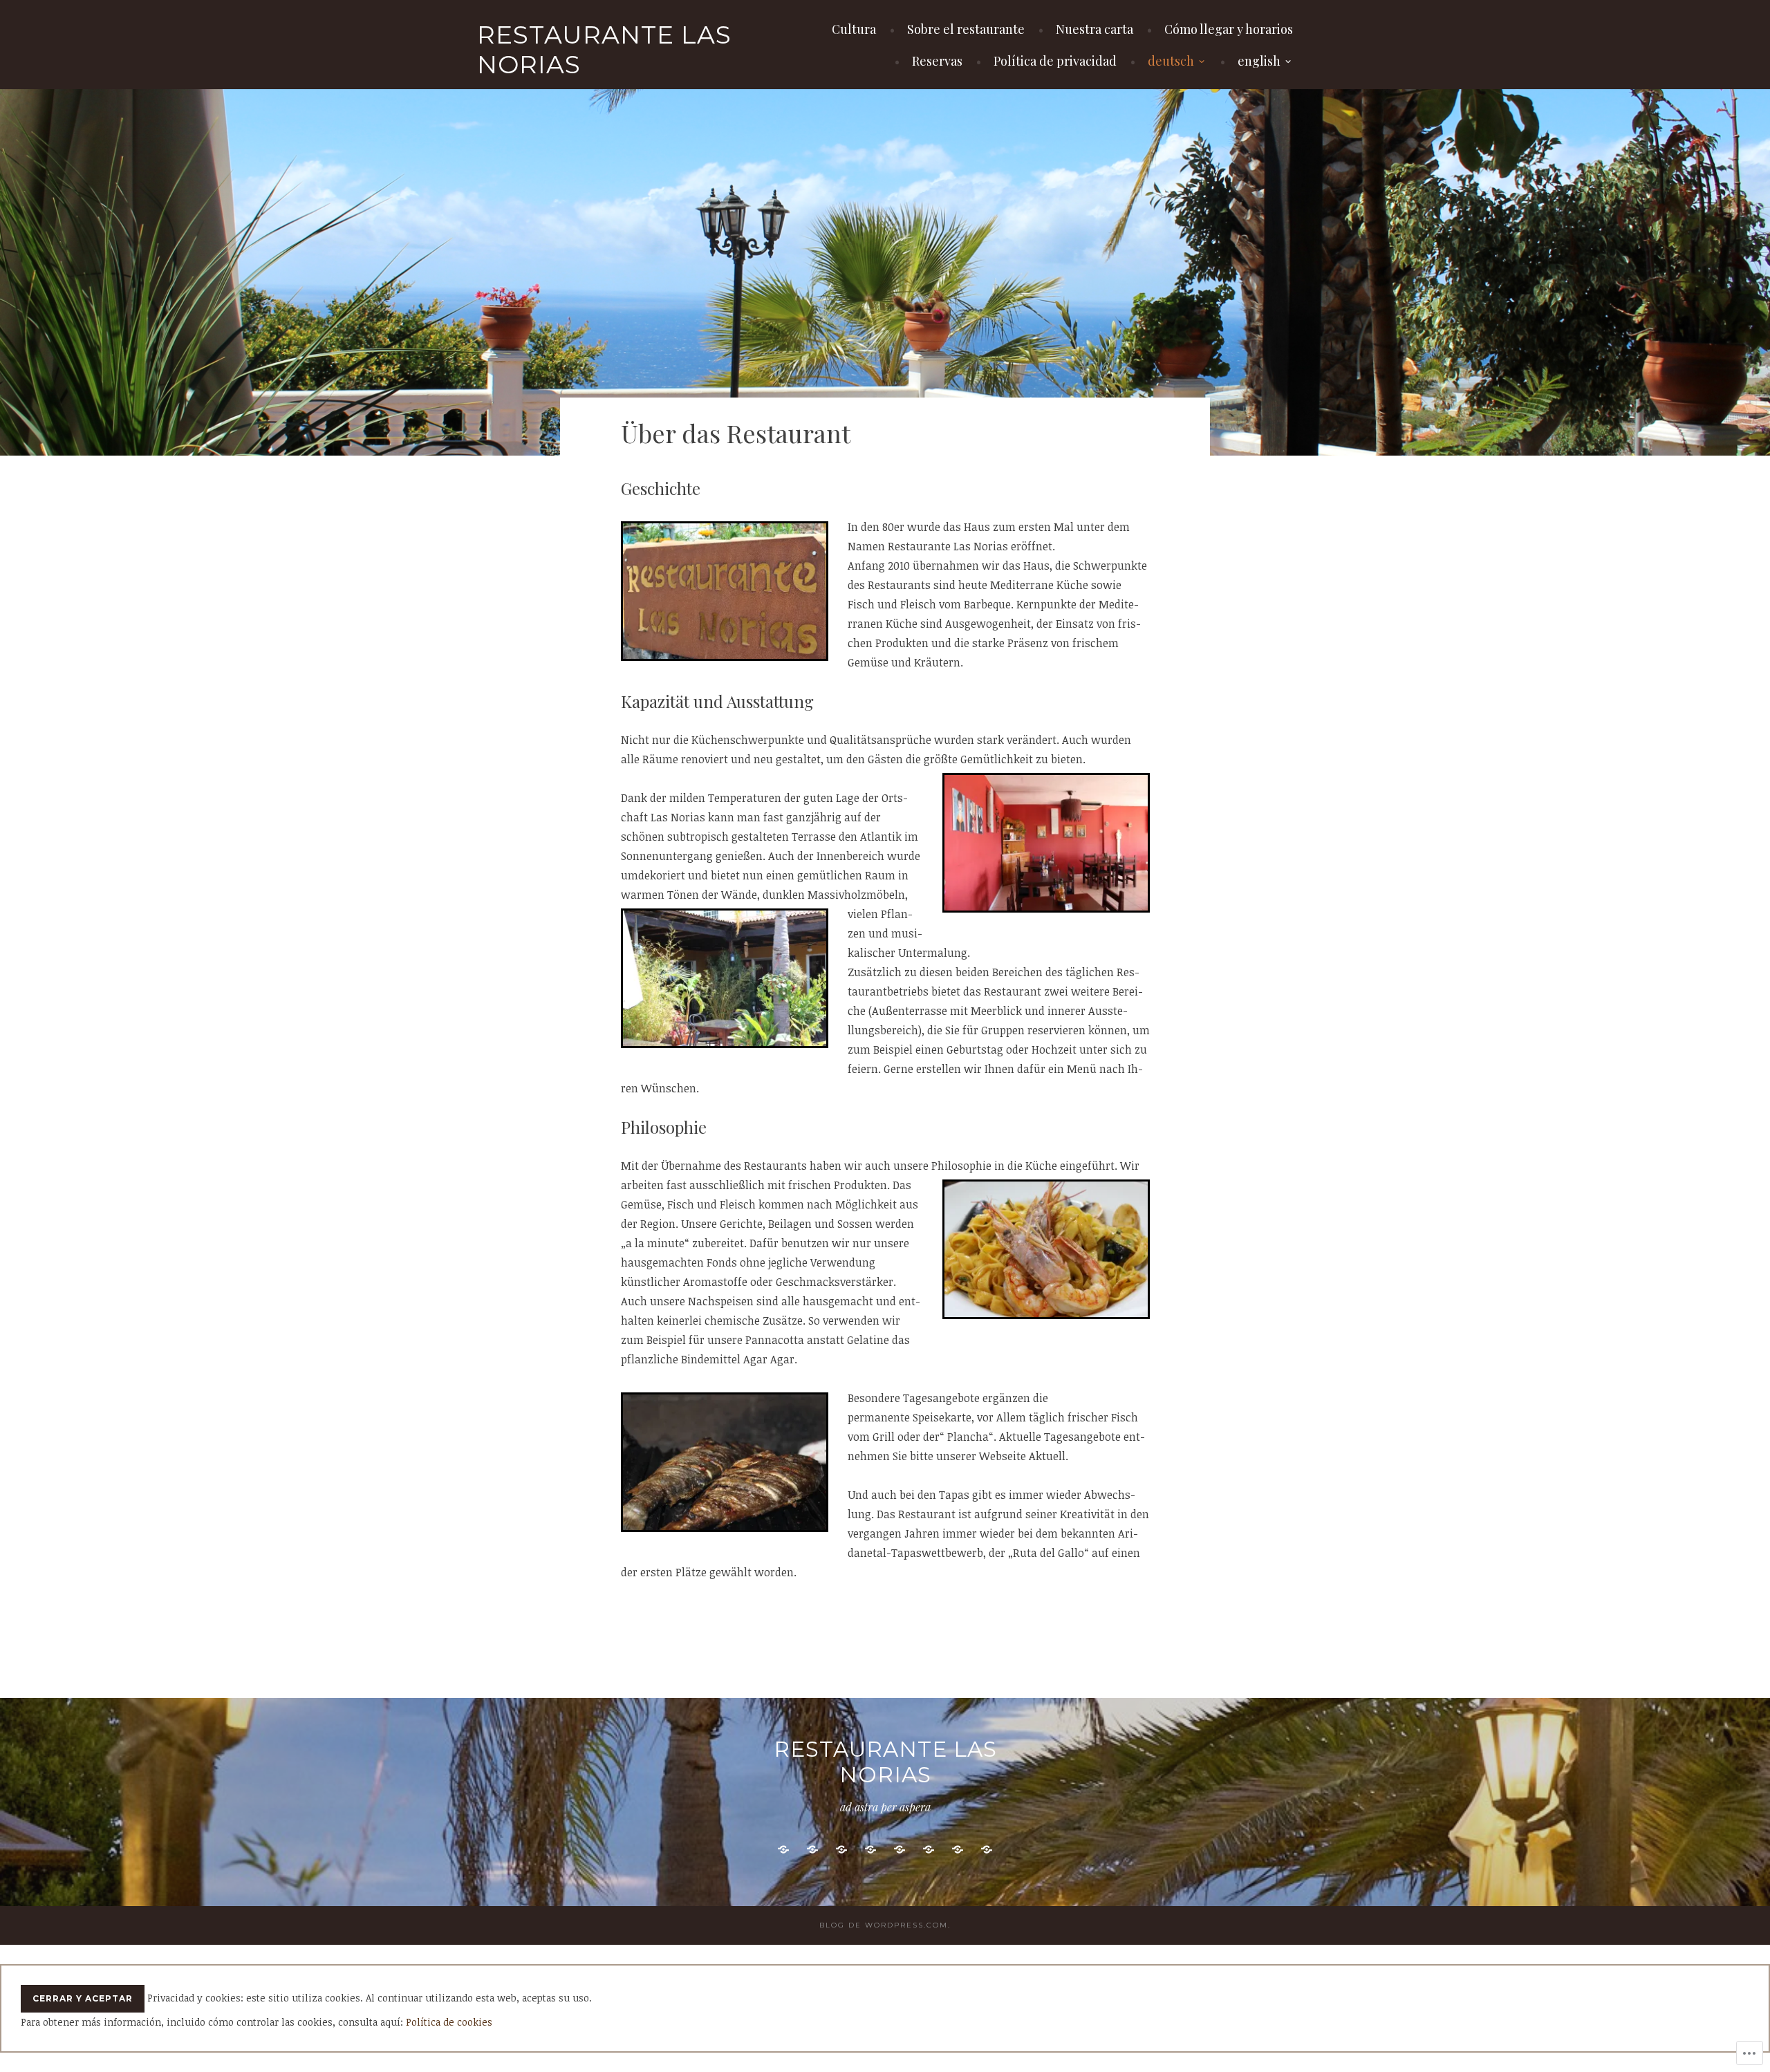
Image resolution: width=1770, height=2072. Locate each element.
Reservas (937, 61)
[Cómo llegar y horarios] (870, 1850)
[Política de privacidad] (929, 1850)
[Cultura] (783, 1850)
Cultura (854, 29)
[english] (987, 1850)
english (1259, 61)
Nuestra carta (1094, 29)
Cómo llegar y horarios (1229, 29)
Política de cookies (449, 2022)
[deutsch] (958, 1850)
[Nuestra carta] (841, 1850)
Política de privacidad (1055, 61)
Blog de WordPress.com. (885, 1925)
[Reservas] (900, 1850)
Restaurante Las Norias (604, 49)
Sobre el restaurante (966, 29)
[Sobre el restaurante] (812, 1850)
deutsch (1171, 61)
